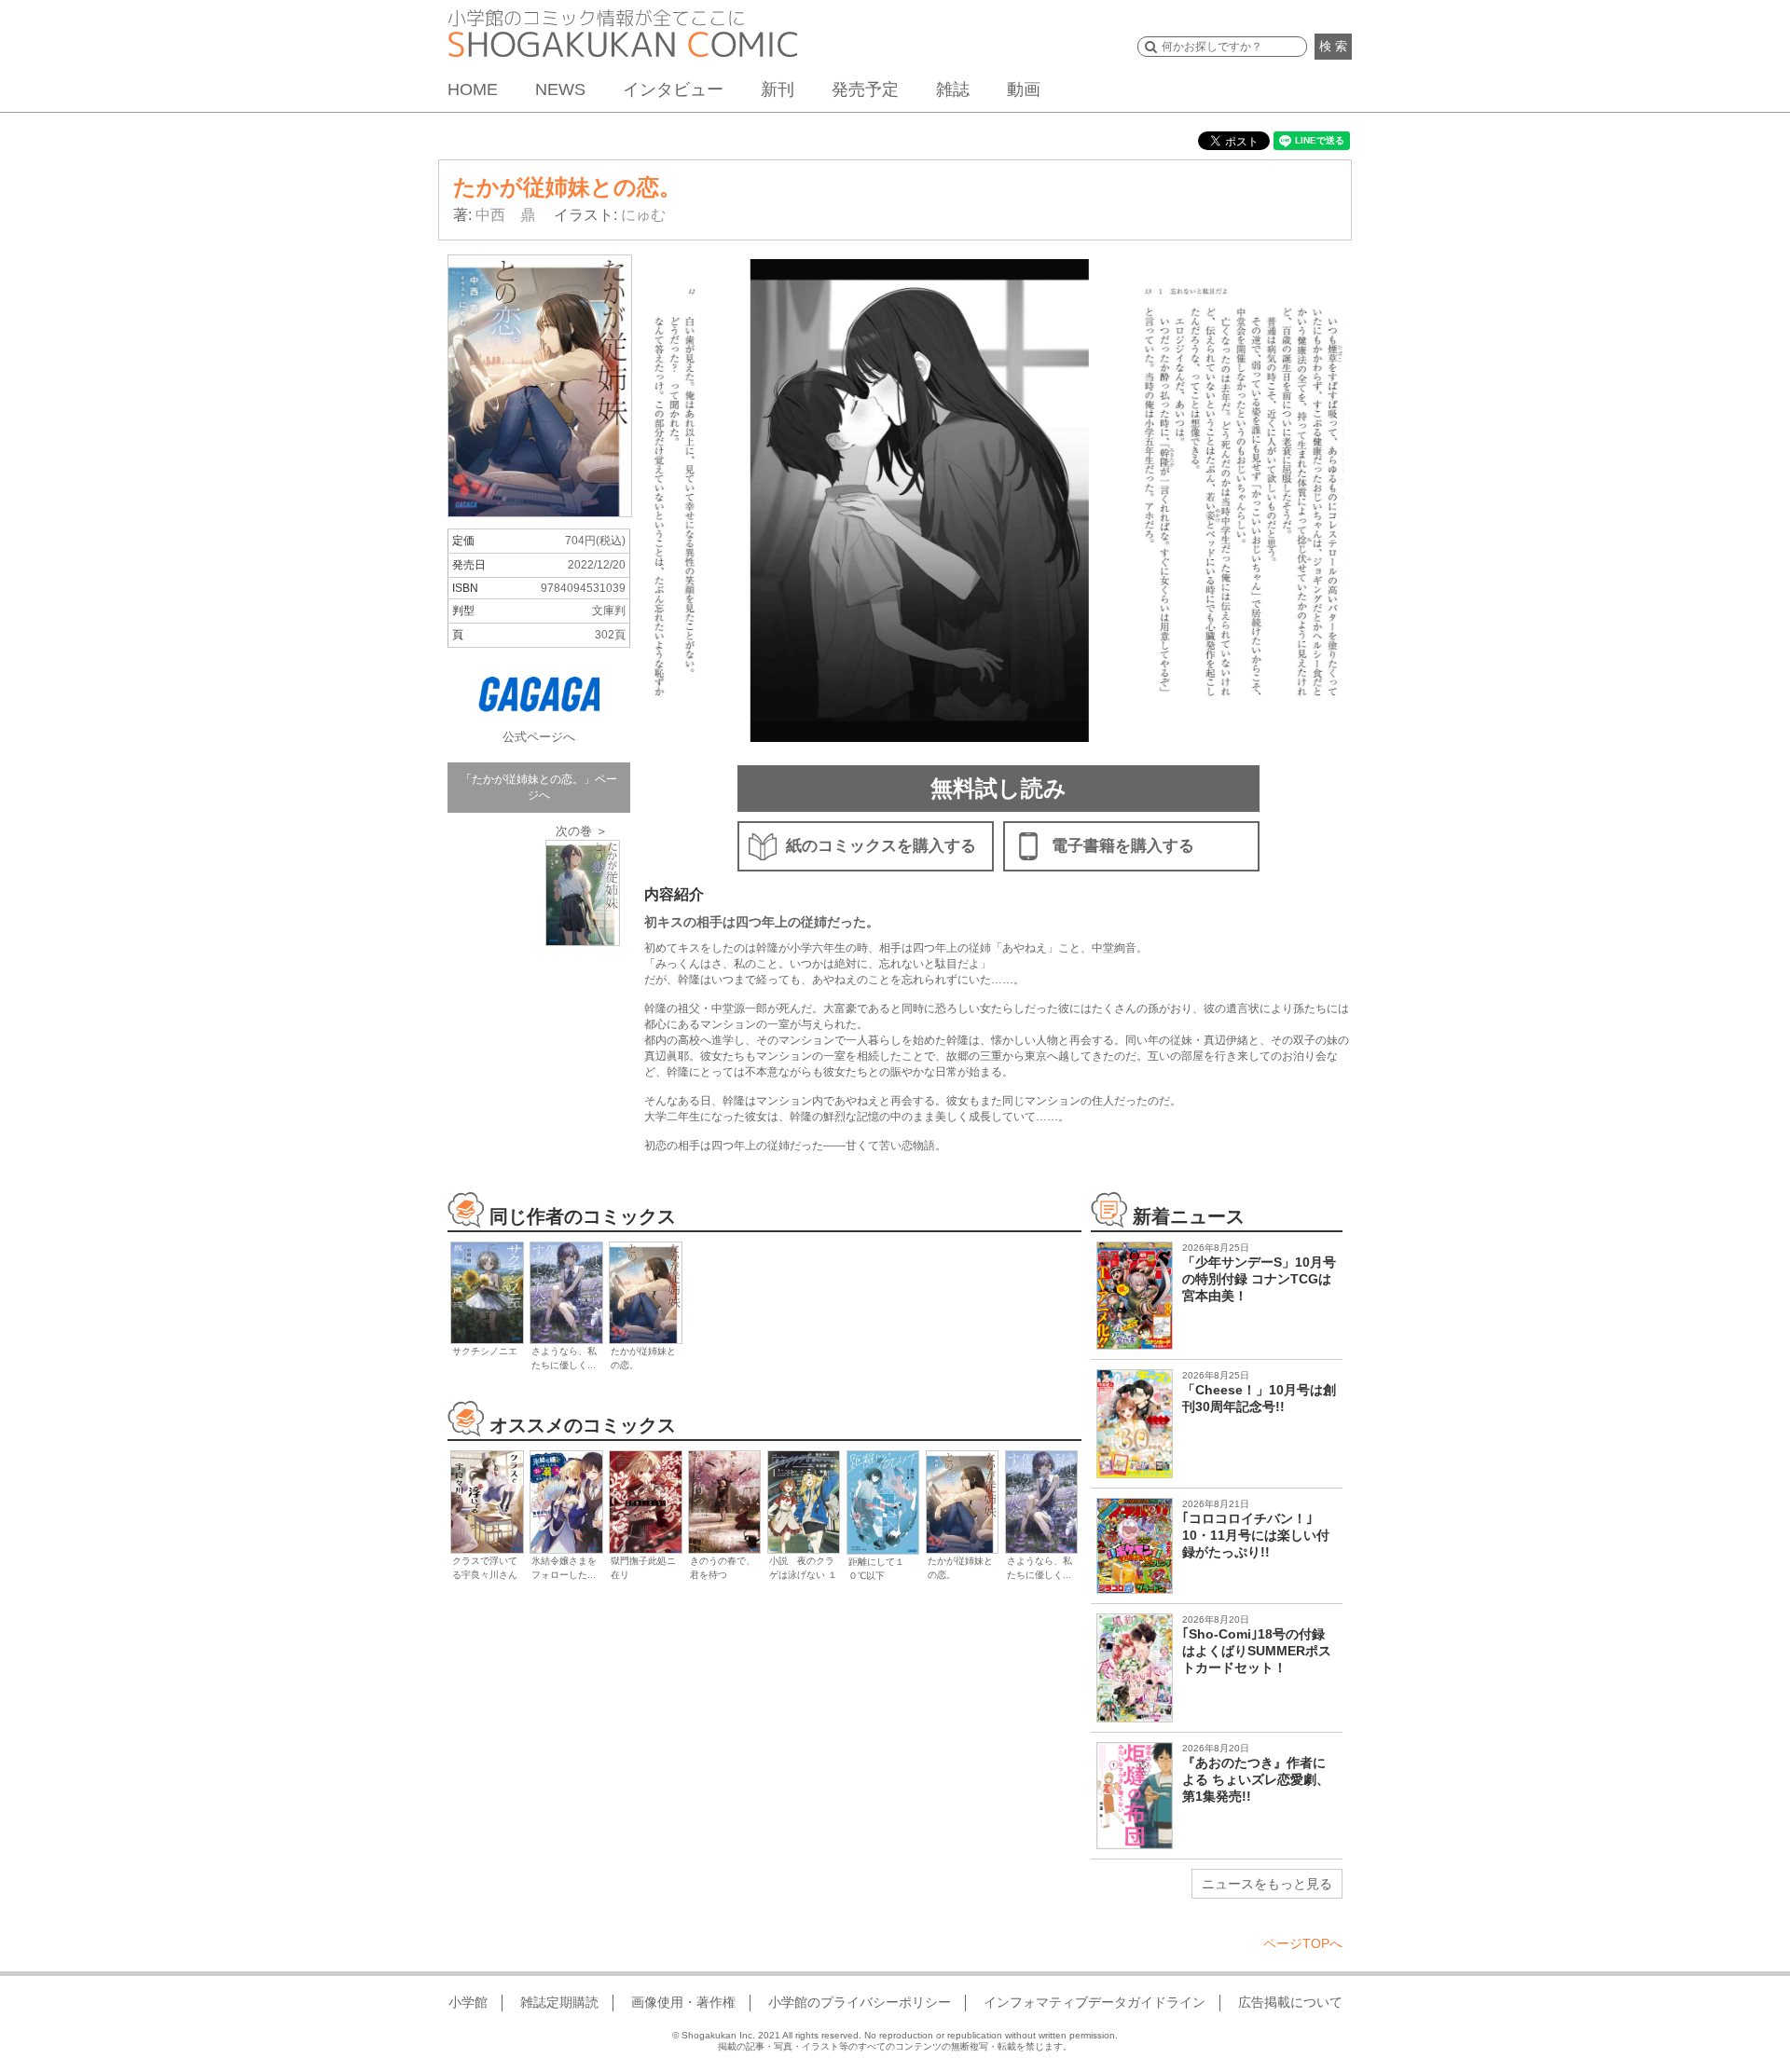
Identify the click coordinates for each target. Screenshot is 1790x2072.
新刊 (778, 89)
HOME (473, 89)
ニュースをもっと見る (1267, 1884)
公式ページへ (539, 737)
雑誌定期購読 (559, 2002)
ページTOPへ (1303, 1943)
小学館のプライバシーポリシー (860, 2002)
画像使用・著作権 (683, 2002)
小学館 (468, 2002)
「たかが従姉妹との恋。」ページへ (539, 787)
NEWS (560, 89)
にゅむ (643, 215)
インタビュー (673, 89)
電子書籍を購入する (1123, 846)
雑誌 (953, 89)
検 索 (1333, 46)
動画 (1024, 89)
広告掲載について (1290, 2002)
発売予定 (865, 89)
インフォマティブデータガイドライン (1095, 2002)
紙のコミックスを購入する (881, 846)
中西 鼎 (505, 215)
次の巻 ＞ (582, 831)
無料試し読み (998, 788)
